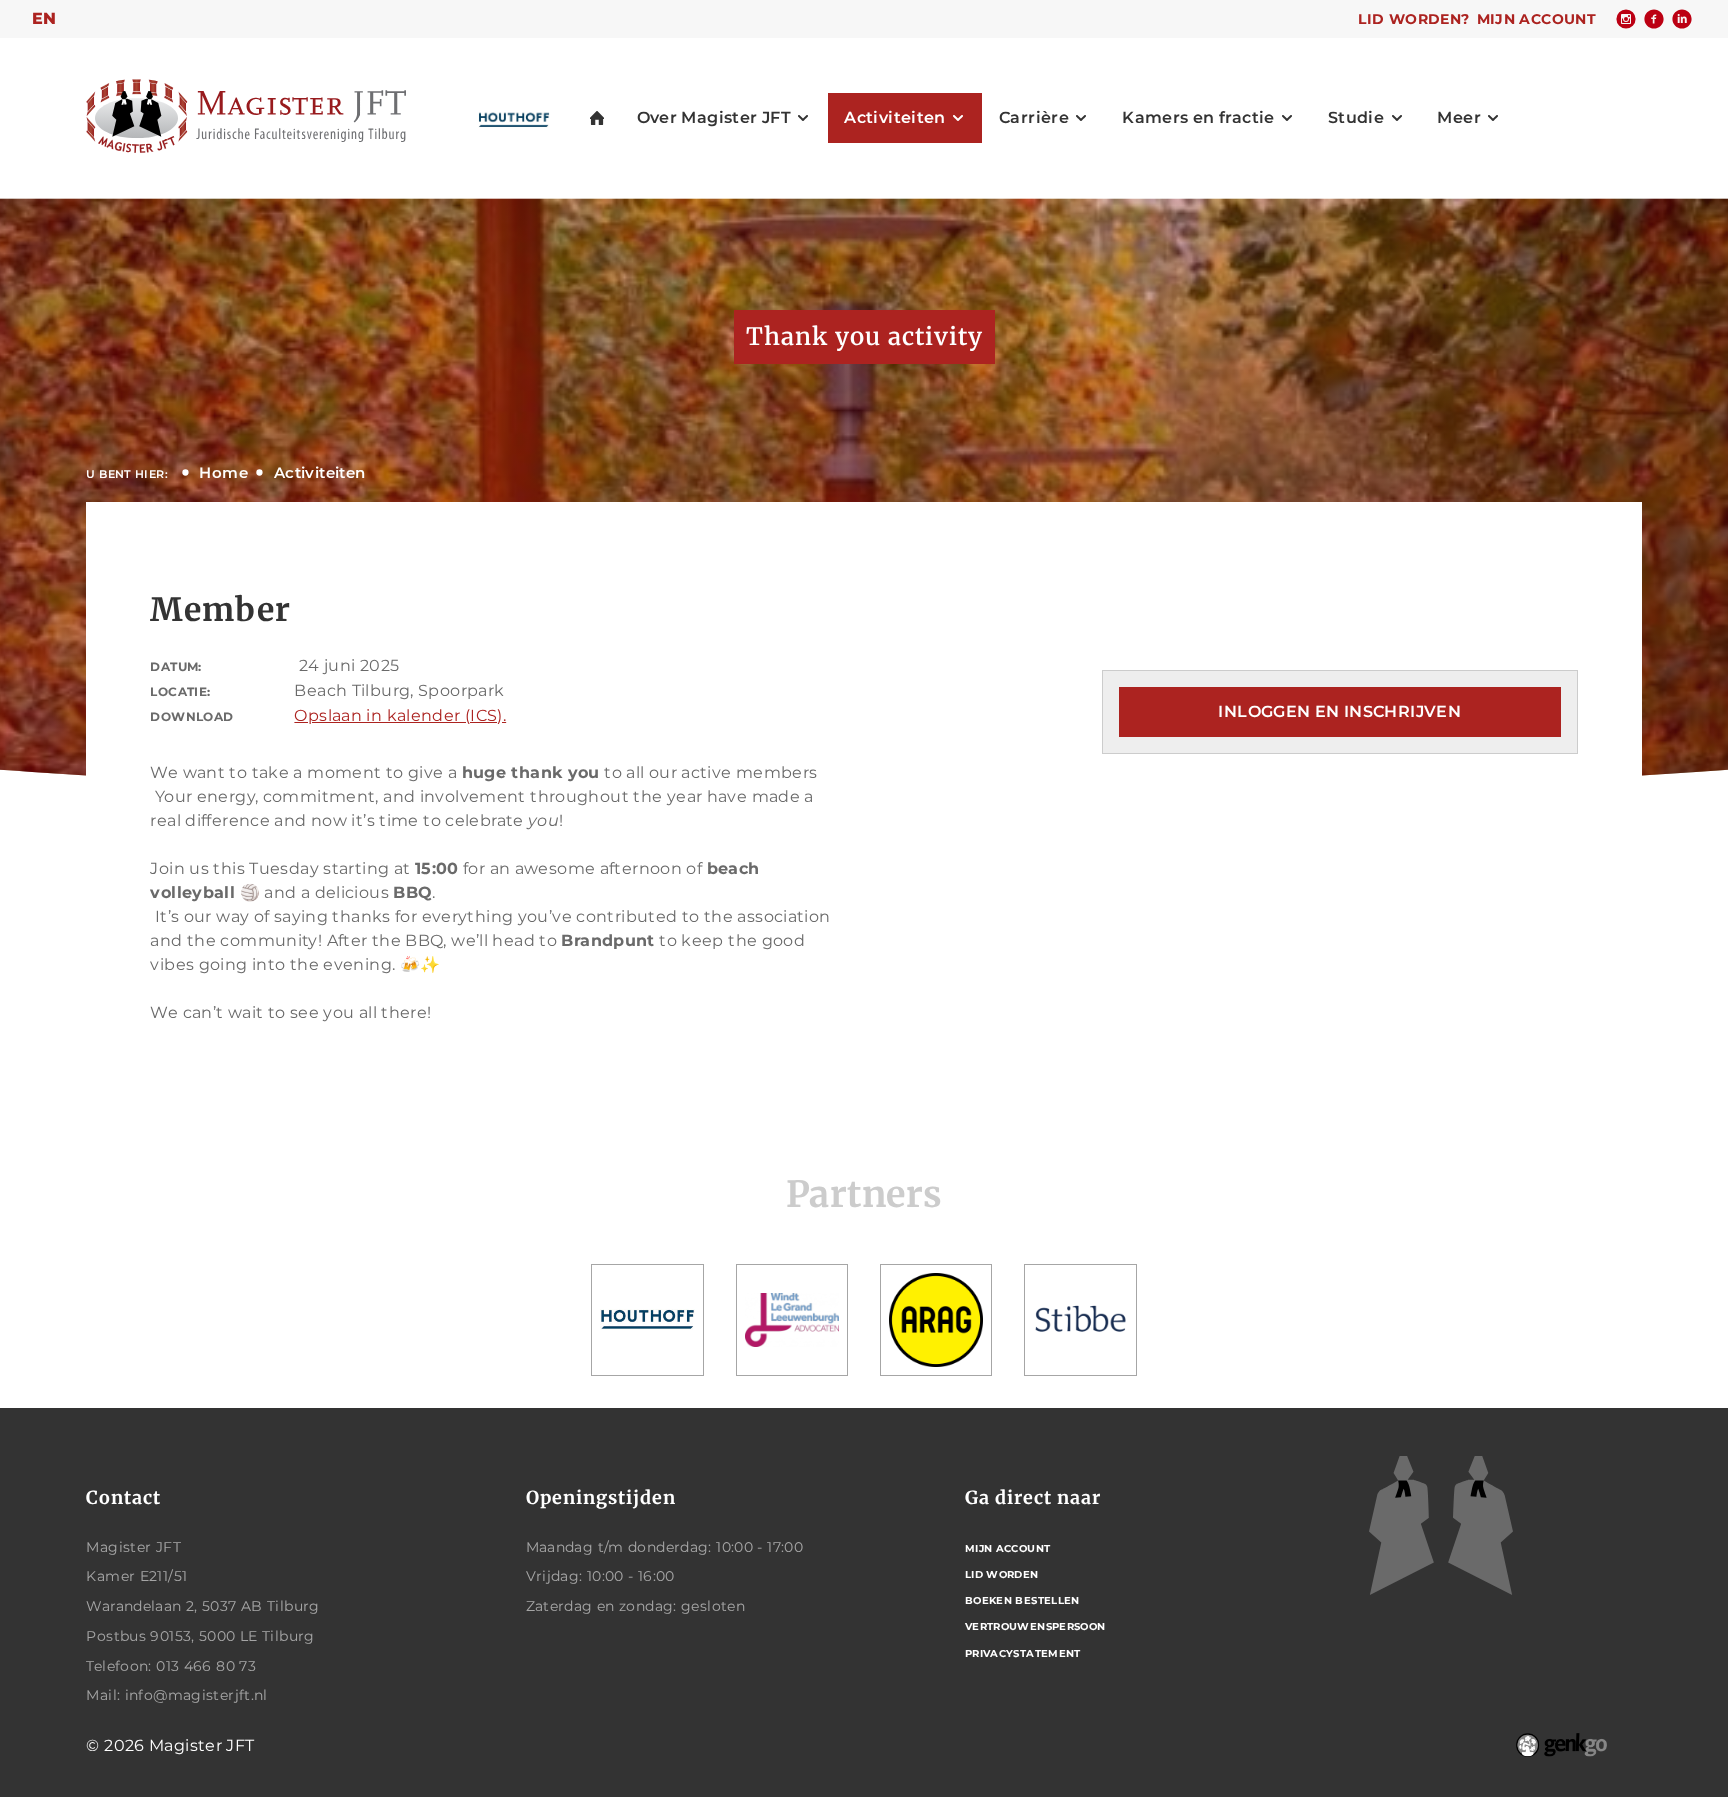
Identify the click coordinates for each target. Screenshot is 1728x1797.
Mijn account (1537, 19)
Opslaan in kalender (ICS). (400, 715)
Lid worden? (1413, 19)
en (44, 18)
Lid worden (1002, 1574)
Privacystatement (1023, 1653)
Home (223, 472)
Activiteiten (320, 472)
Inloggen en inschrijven (1339, 711)
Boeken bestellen (1022, 1600)
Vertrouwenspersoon (1035, 1626)
